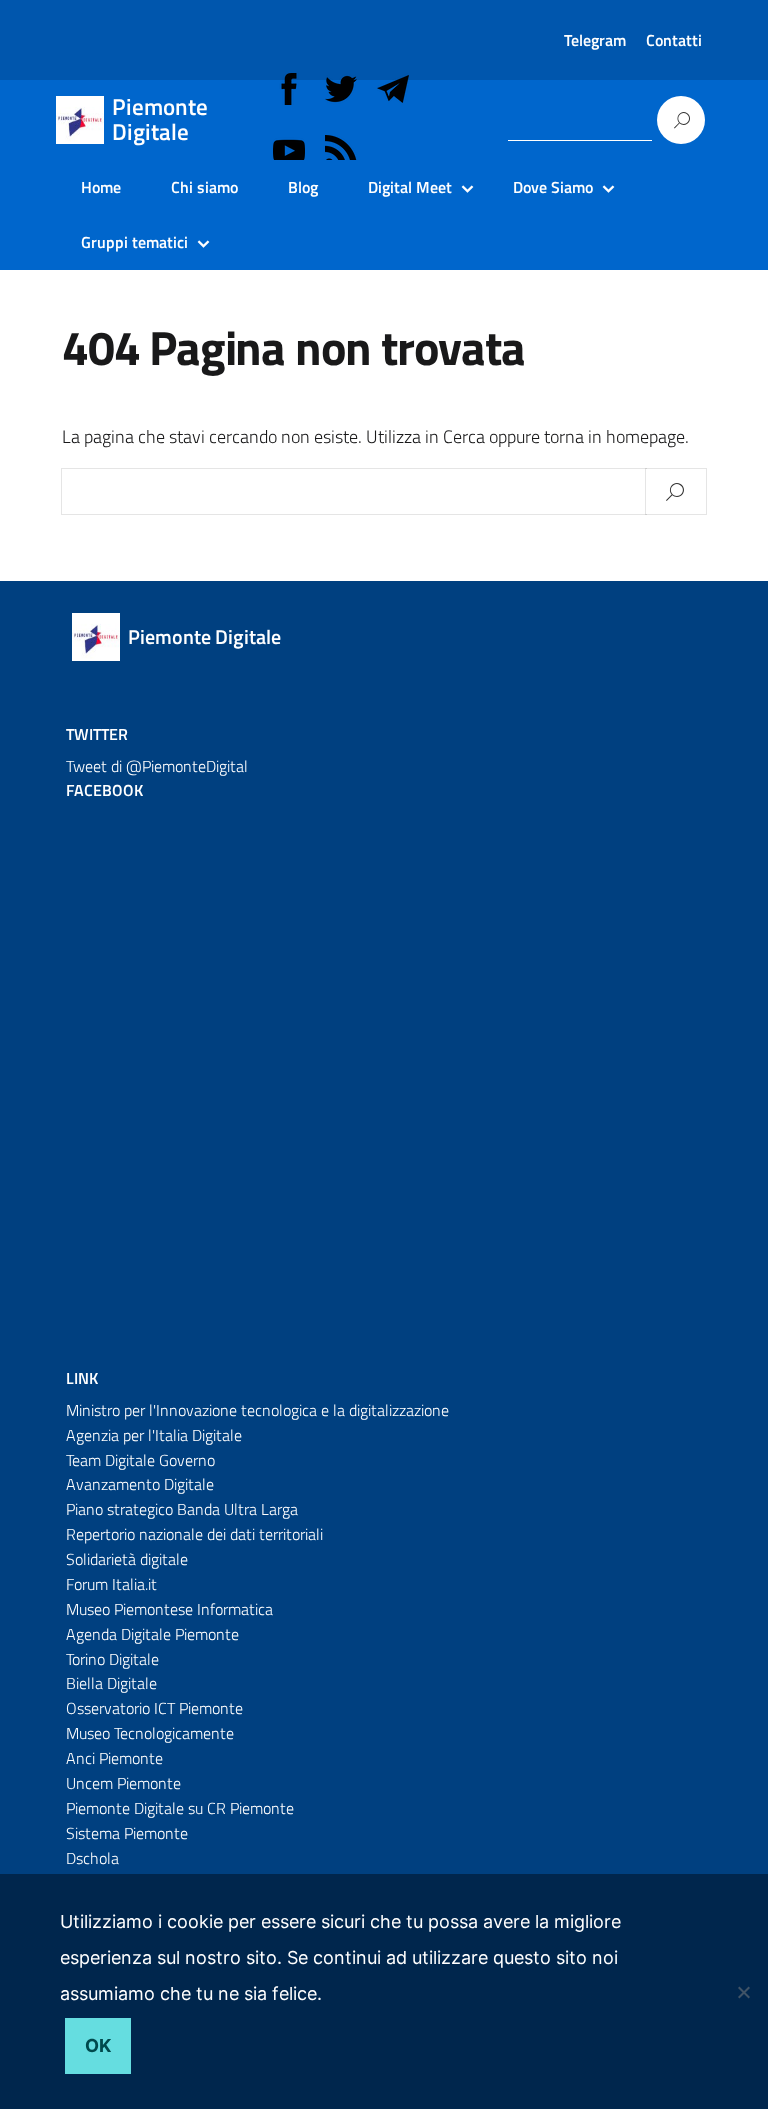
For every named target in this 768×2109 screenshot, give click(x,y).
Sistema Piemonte (127, 1833)
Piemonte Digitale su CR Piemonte (180, 1808)
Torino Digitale (112, 1659)
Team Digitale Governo (140, 1460)
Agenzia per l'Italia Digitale (154, 1435)
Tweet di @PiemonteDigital (157, 766)
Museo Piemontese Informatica (169, 1609)
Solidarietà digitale (127, 1559)
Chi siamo (204, 187)
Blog (303, 187)
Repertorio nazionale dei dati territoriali (194, 1534)
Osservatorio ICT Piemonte (154, 1708)
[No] (743, 1992)
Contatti (674, 40)
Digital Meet (410, 187)
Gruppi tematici (134, 242)
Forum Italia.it (111, 1584)
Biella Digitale (111, 1683)
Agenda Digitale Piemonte (152, 1634)
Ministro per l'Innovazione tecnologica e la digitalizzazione (257, 1410)
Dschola (92, 1858)
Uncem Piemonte (123, 1783)
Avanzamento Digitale (140, 1484)
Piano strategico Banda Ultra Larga (182, 1509)
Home (101, 187)
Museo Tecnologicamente (150, 1733)
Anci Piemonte (114, 1758)
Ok (98, 2045)
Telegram (595, 40)
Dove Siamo (553, 187)
